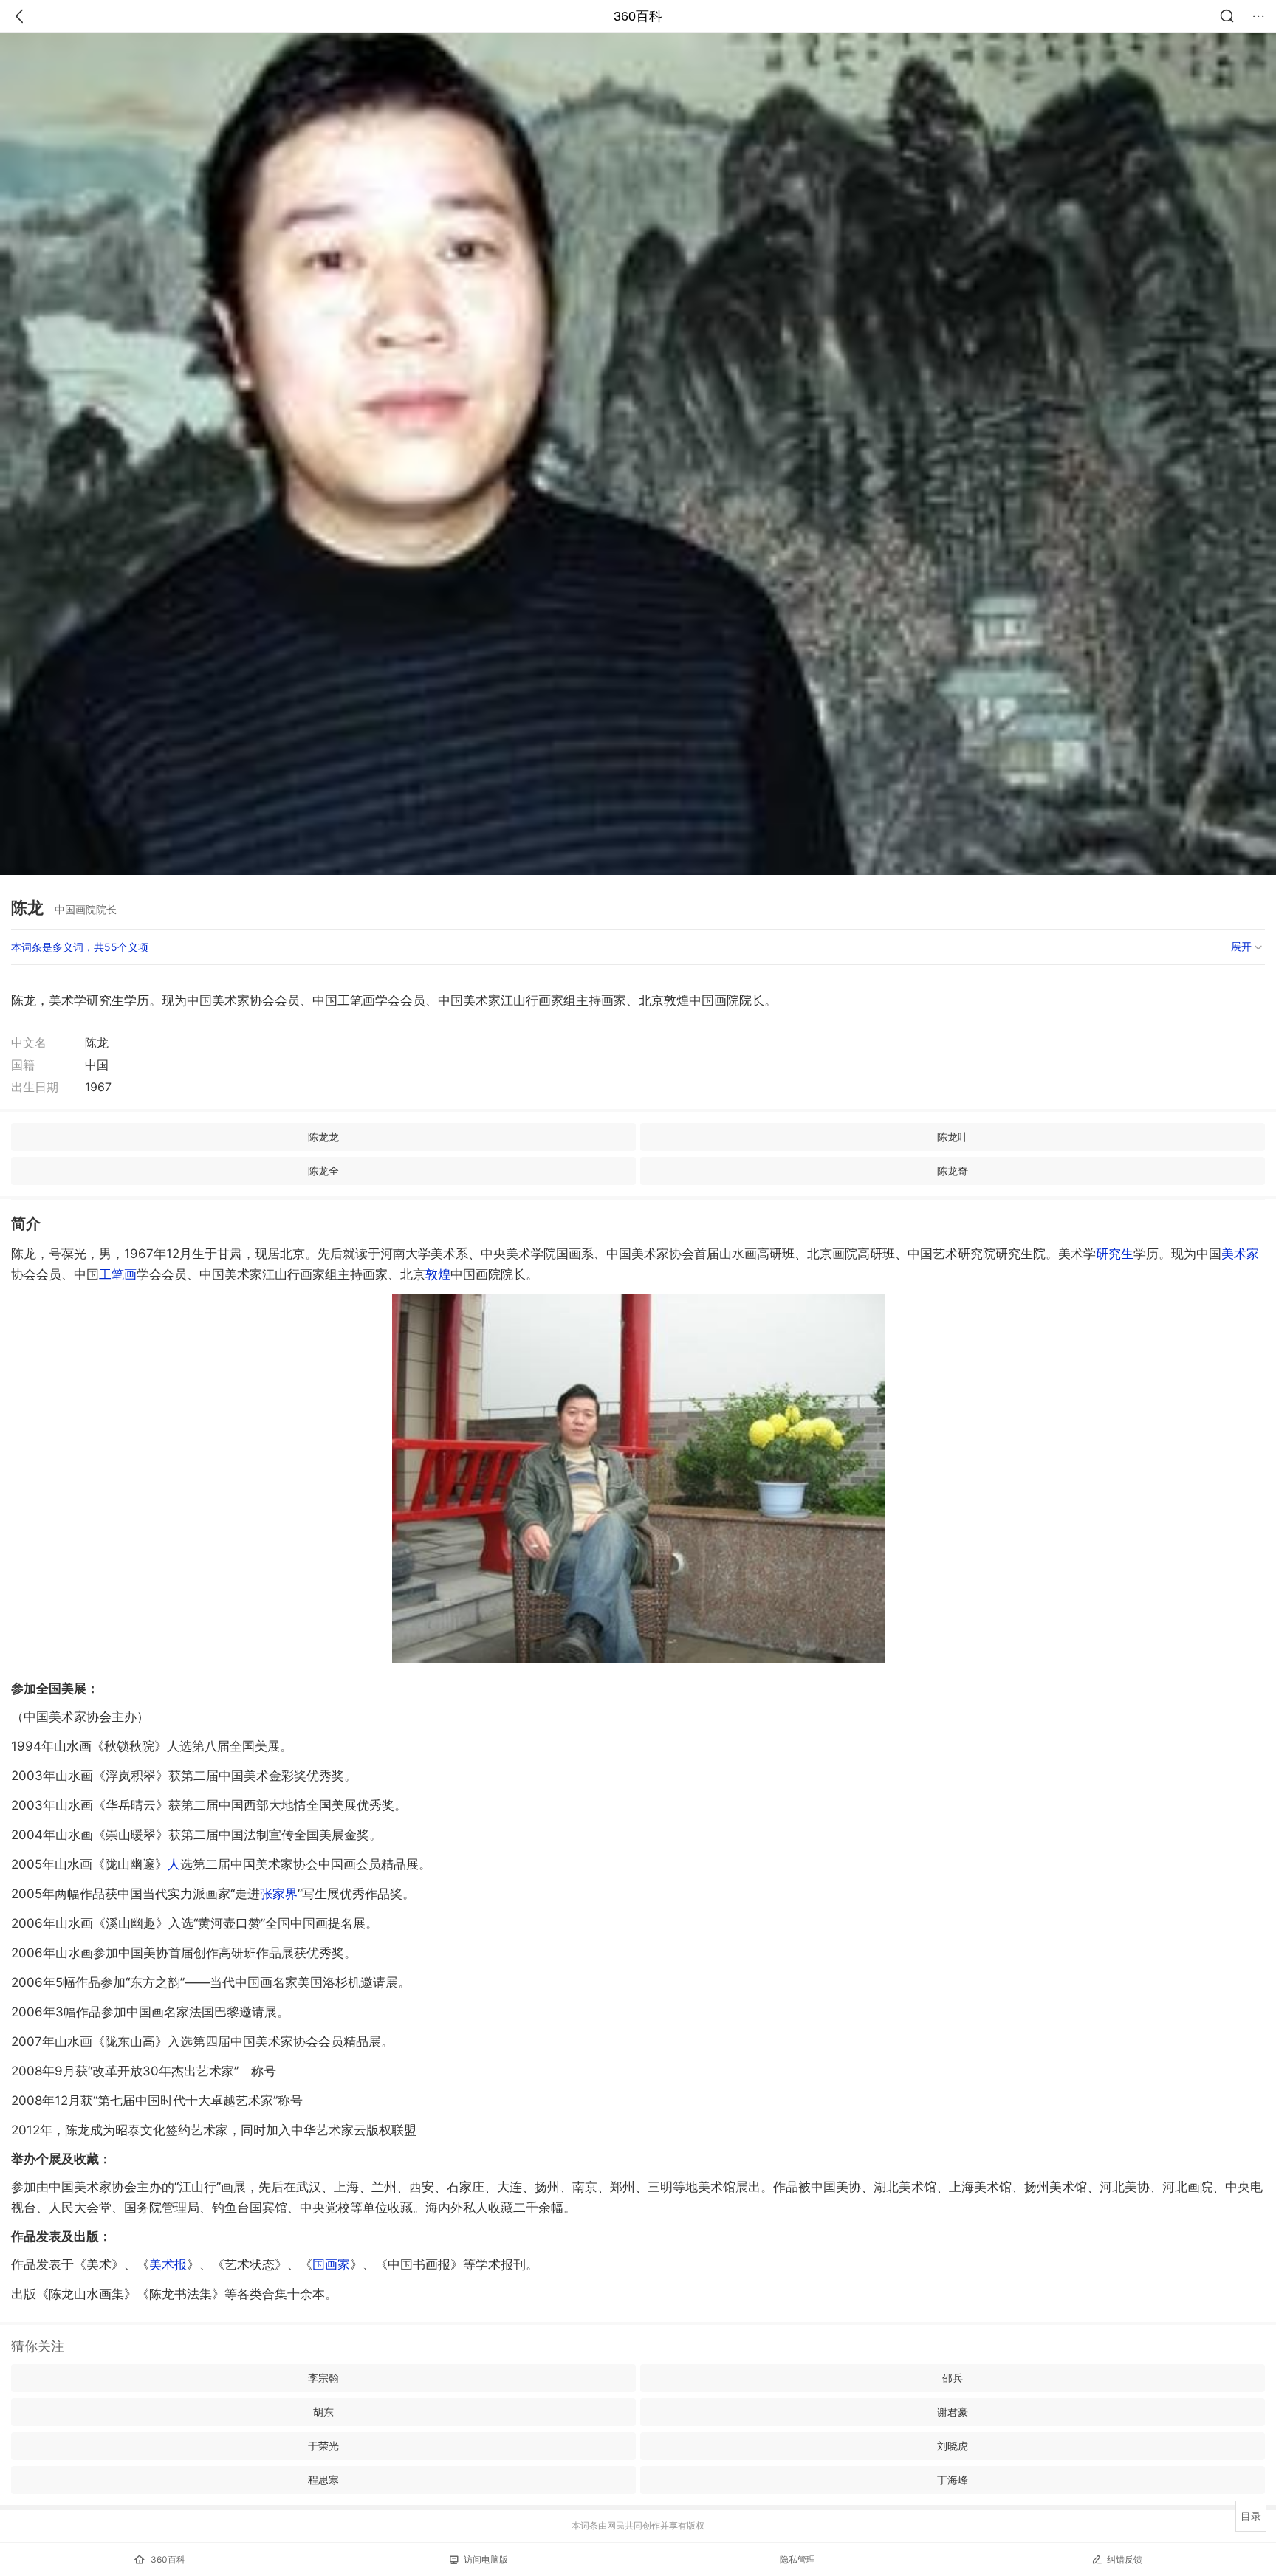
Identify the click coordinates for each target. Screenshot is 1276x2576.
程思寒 (323, 2480)
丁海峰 (953, 2480)
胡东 (323, 2412)
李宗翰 (323, 2378)
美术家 (1240, 1254)
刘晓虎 (953, 2446)
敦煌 (438, 1274)
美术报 (168, 2264)
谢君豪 (953, 2412)
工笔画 (118, 1274)
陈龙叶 (953, 1137)
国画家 (331, 2264)
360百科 (638, 16)
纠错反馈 (1125, 2559)
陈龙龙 (323, 1137)
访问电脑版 (486, 2559)
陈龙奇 (953, 1171)
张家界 (279, 1894)
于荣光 (323, 2446)
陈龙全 (323, 1171)
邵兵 (953, 2378)
